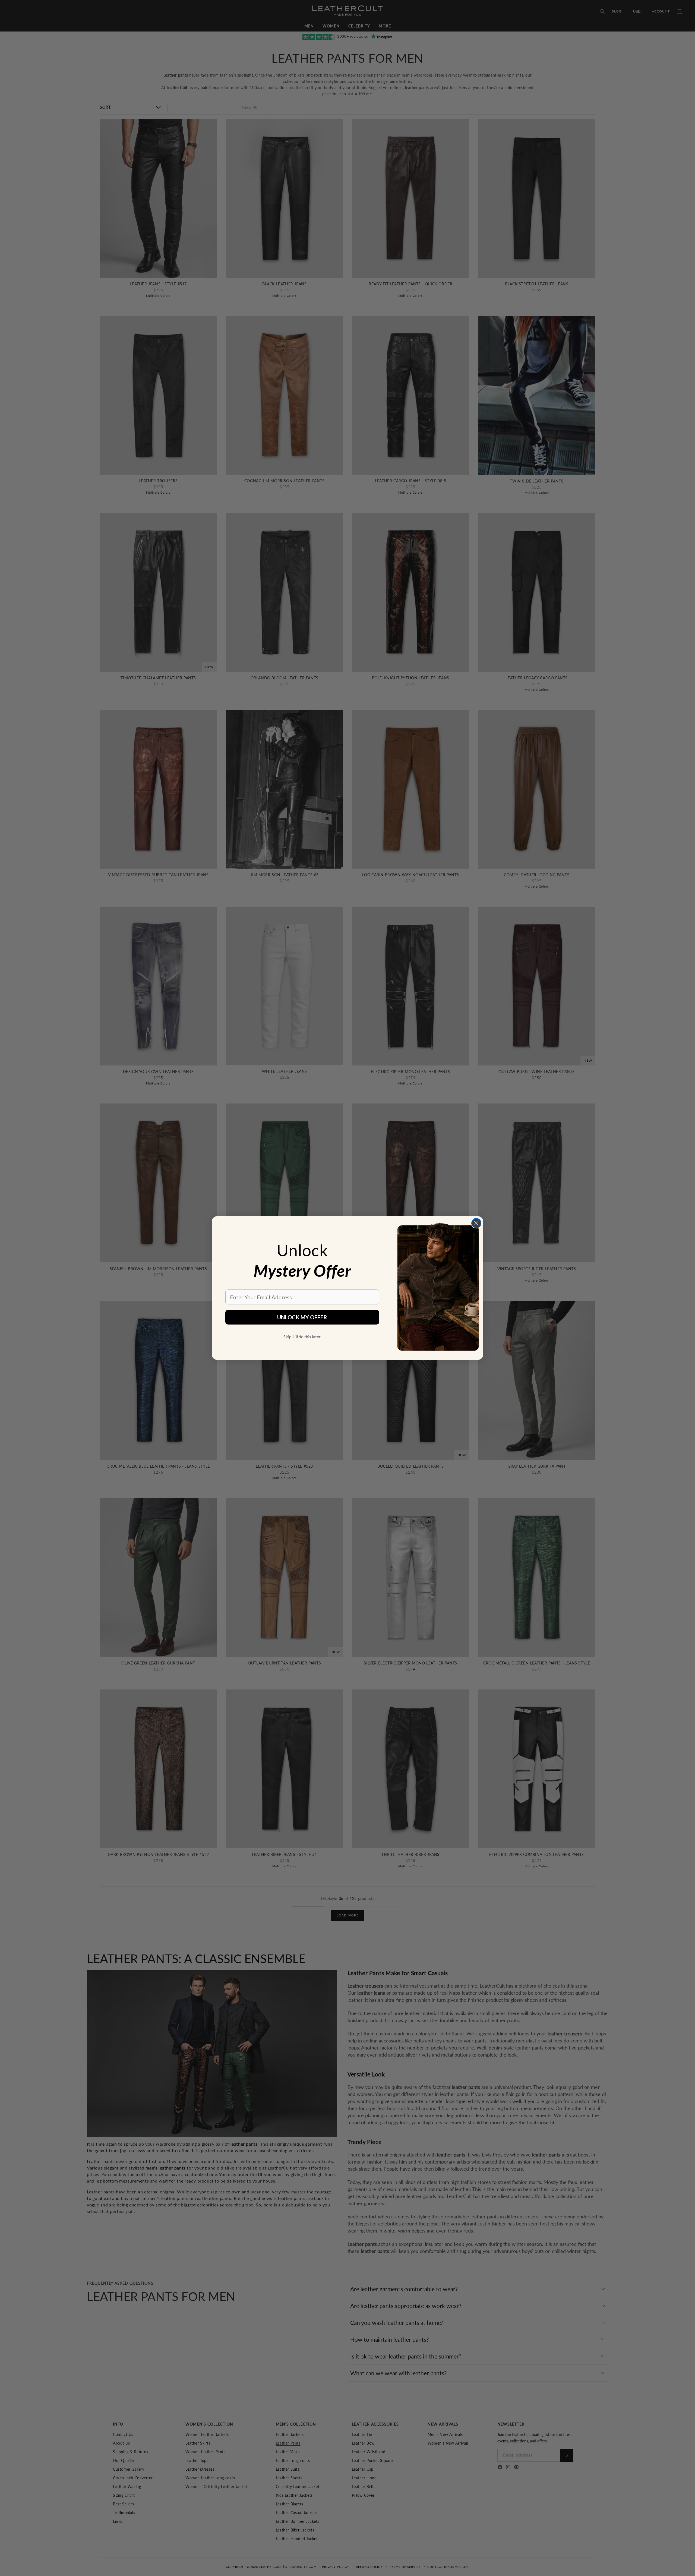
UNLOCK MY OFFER (302, 1317)
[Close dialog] (476, 1223)
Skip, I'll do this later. (302, 1337)
